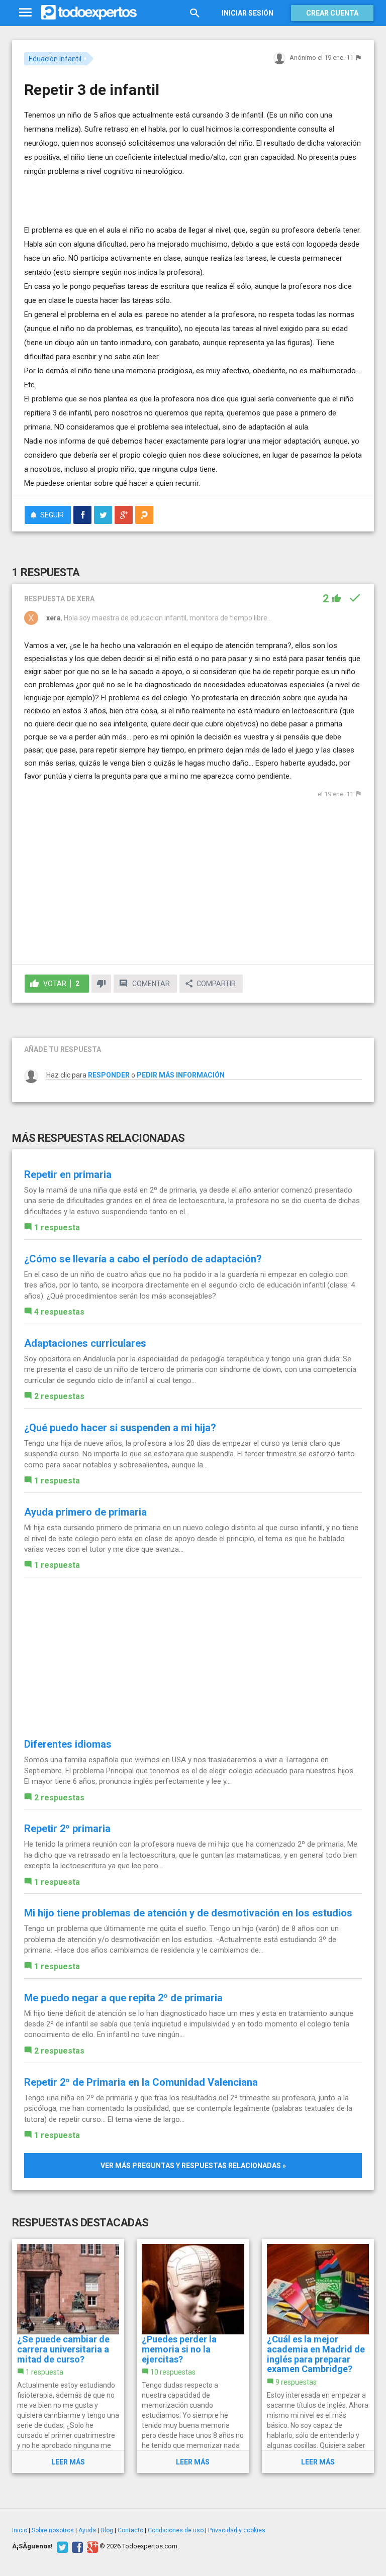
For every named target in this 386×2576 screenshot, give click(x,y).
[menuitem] (82, 515)
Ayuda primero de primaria (85, 1512)
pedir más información (181, 1075)
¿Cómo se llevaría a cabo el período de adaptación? (143, 1259)
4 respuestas (59, 1312)
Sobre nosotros (53, 2530)
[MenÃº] (25, 13)
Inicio (20, 2530)
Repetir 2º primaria (67, 1829)
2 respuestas (59, 1396)
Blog (107, 2530)
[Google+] (91, 2546)
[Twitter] (61, 2546)
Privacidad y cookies (237, 2530)
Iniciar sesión (248, 13)
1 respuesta (57, 1227)
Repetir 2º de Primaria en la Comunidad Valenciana (141, 2082)
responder (109, 1075)
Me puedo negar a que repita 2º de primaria (123, 1998)
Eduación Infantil (55, 59)
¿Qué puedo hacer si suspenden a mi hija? (120, 1428)
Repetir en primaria (68, 1174)
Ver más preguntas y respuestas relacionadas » (193, 2166)
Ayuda (87, 2530)
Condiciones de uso (176, 2530)
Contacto (130, 2530)
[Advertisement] (142, 193)
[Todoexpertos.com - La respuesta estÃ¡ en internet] (89, 13)
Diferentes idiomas (68, 1744)
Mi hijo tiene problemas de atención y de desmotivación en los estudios (188, 1913)
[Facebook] (76, 2546)
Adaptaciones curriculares (85, 1343)
